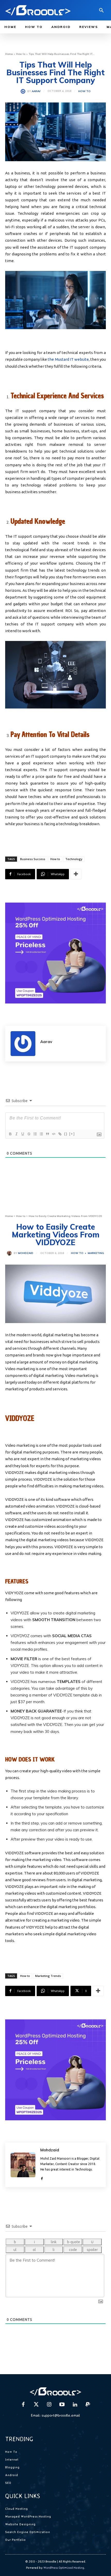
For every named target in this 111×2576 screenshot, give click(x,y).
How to (21, 54)
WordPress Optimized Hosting (64, 2568)
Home (9, 54)
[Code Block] (53, 1134)
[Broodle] (38, 10)
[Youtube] (62, 2405)
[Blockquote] (47, 1134)
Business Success (33, 859)
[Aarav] (24, 91)
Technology (74, 859)
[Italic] (16, 1134)
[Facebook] (23, 2405)
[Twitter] (36, 2405)
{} (66, 1134)
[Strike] (29, 1134)
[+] (72, 1134)
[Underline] (22, 1134)
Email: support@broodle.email (55, 2415)
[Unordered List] (41, 1134)
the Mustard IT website (68, 359)
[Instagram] (49, 2405)
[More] (76, 874)
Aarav (36, 91)
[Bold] (10, 1134)
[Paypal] (88, 2405)
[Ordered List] (35, 1134)
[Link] (60, 1134)
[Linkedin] (75, 2405)
